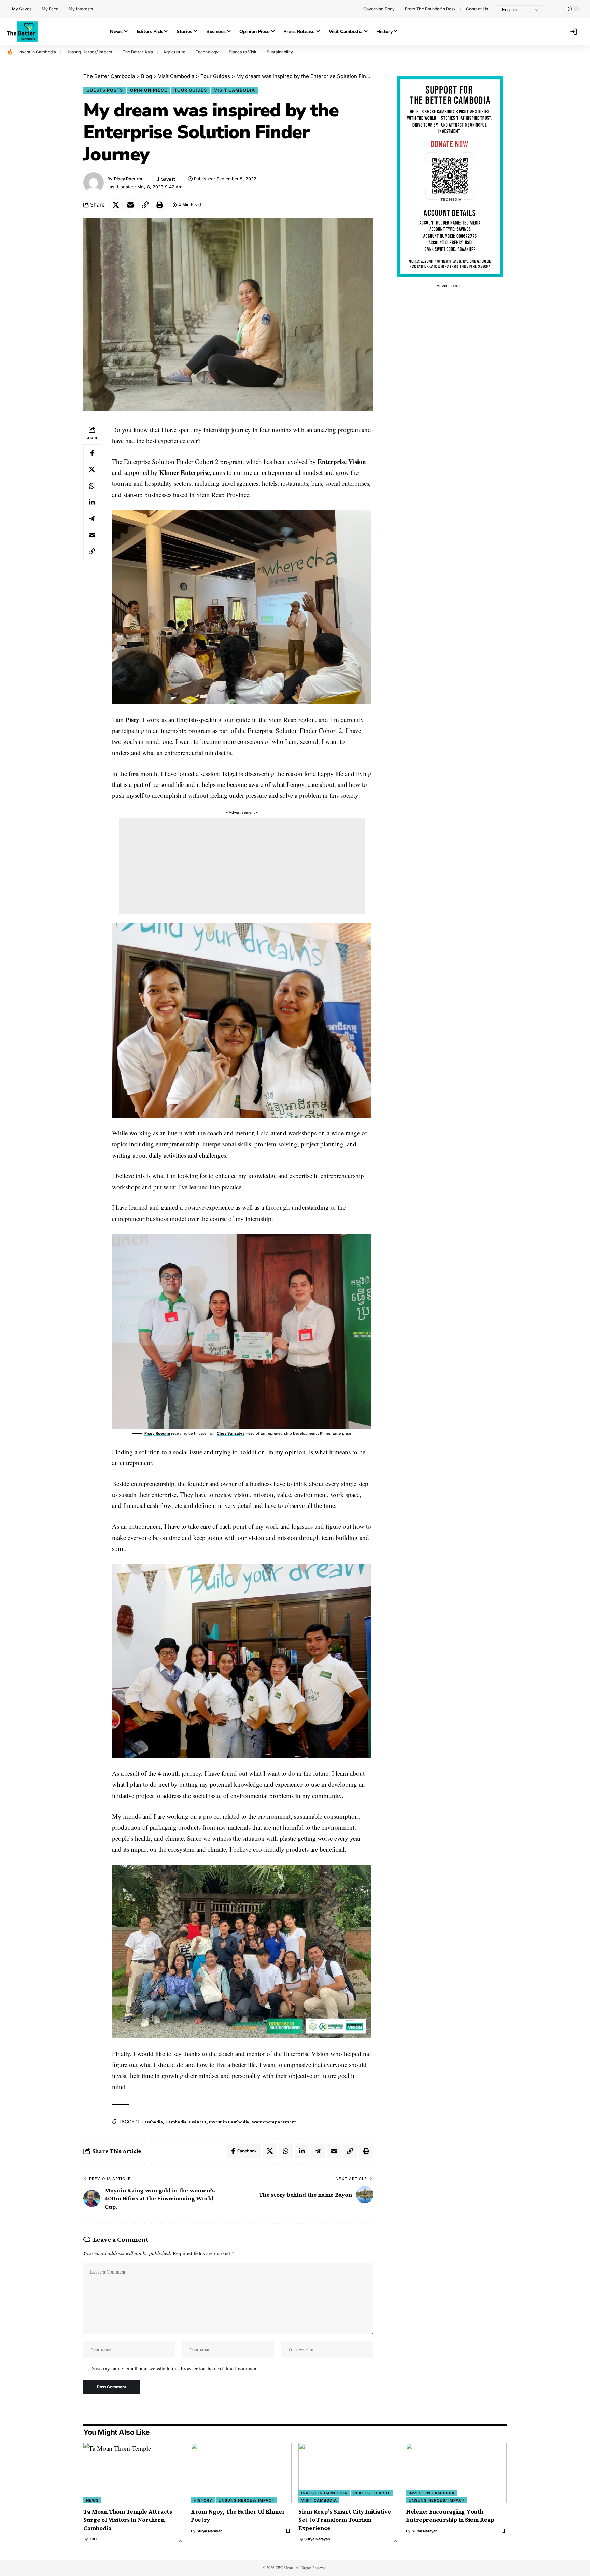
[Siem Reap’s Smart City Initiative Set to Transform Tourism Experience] (349, 2473)
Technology (207, 52)
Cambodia (152, 2122)
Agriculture (174, 52)
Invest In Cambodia (37, 52)
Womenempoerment (274, 2122)
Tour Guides (191, 90)
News (92, 2500)
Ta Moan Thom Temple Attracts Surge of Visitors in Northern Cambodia (128, 2520)
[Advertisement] (242, 866)
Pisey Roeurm (128, 179)
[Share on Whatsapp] (92, 486)
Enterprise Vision (342, 461)
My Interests (81, 9)
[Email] (130, 205)
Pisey (131, 719)
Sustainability (280, 52)
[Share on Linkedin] (92, 502)
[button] (554, 9)
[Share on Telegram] (92, 519)
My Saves (22, 9)
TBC (93, 2539)
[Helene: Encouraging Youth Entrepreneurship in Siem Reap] (456, 2473)
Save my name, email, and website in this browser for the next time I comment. (175, 2368)
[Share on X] (116, 205)
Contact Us (477, 9)
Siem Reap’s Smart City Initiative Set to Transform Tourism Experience (345, 2520)
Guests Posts (105, 90)
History (203, 2500)
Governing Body (379, 9)
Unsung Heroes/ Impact (89, 52)
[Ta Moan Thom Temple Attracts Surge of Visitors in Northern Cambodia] (134, 2473)
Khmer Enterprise (184, 472)
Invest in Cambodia (229, 2122)
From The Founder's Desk (430, 9)
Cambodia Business (186, 2122)
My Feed (50, 9)
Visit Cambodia (235, 90)
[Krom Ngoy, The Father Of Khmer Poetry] (241, 2473)
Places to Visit (243, 52)
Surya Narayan (210, 2531)
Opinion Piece (149, 90)
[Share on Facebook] (92, 453)
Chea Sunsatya (231, 1433)
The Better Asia (138, 52)
